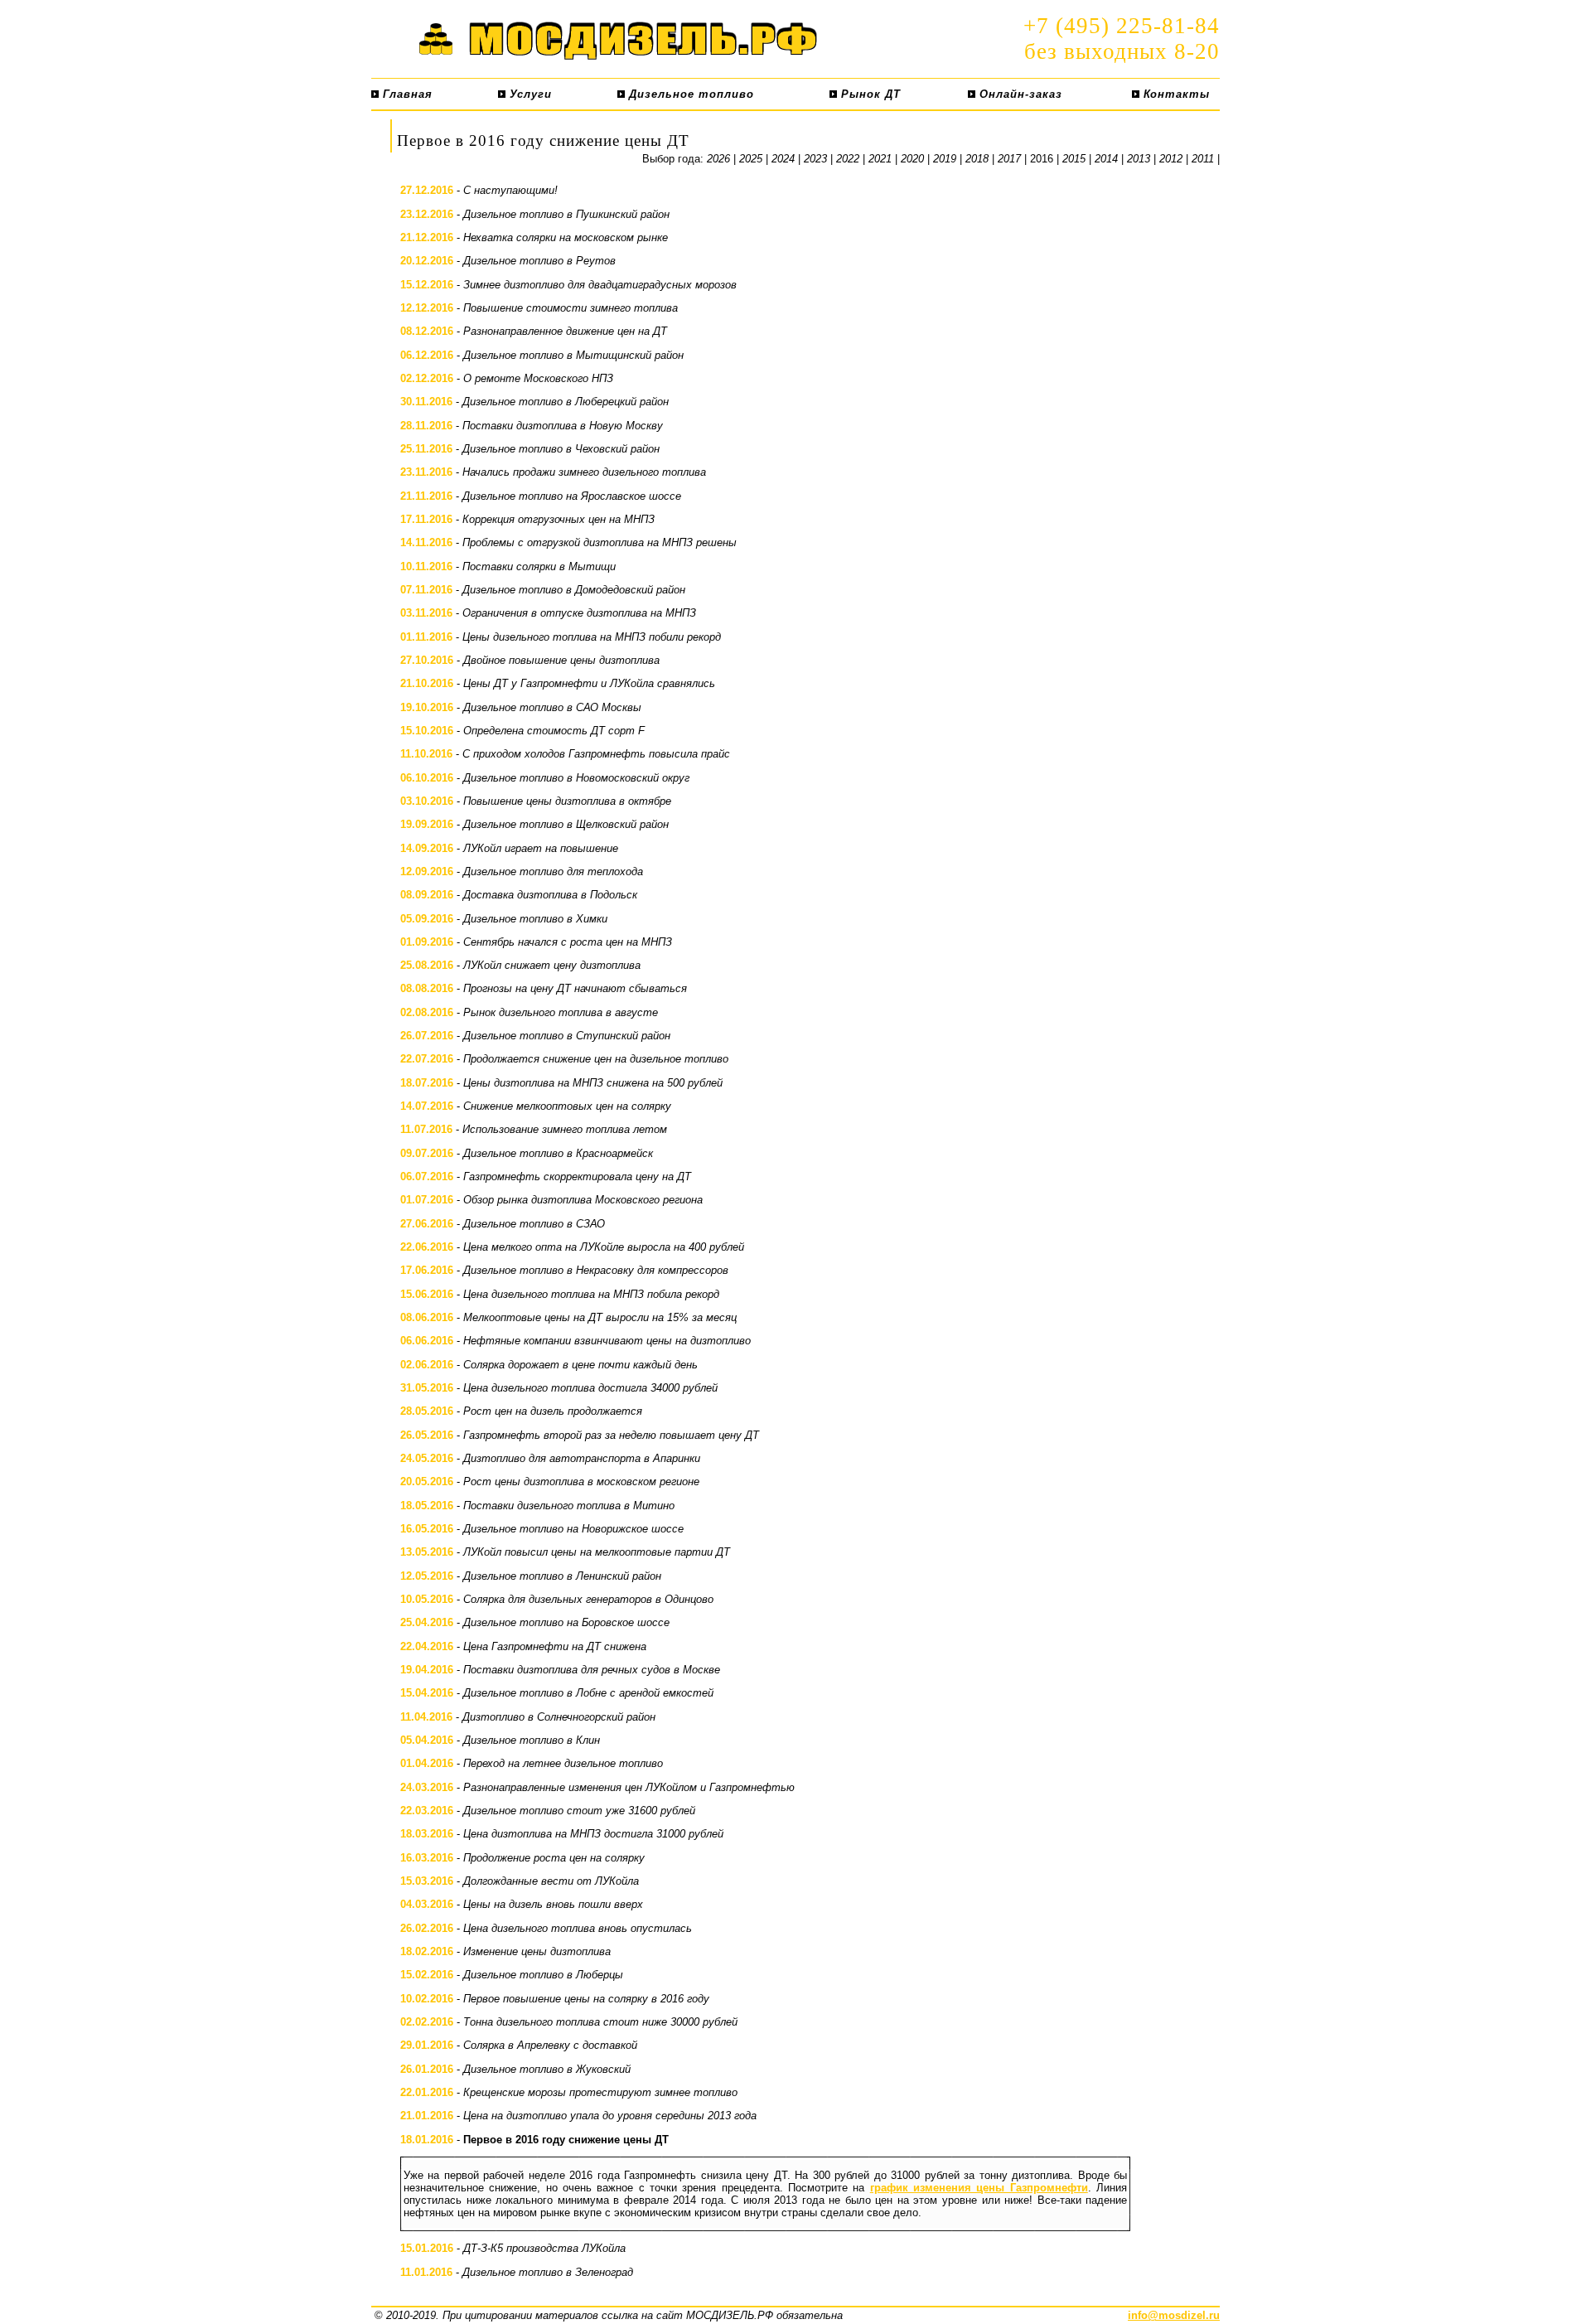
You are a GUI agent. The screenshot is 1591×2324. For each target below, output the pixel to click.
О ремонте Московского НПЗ (538, 378)
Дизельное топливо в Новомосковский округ (576, 778)
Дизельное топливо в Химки (535, 919)
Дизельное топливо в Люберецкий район (566, 402)
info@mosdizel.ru (1174, 2315)
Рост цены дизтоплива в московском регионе (581, 1482)
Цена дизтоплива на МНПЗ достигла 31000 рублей (593, 1834)
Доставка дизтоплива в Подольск (550, 895)
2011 (1203, 159)
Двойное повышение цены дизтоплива (561, 660)
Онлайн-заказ (1019, 94)
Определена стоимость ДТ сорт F (554, 731)
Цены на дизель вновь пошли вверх (553, 1904)
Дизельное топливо (689, 94)
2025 (751, 159)
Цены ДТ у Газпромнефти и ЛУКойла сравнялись (589, 683)
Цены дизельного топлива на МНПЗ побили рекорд (592, 637)
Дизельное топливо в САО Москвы (552, 707)
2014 (1106, 159)
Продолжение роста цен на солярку (554, 1858)
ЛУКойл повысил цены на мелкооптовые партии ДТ (597, 1552)
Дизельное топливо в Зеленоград (548, 2272)
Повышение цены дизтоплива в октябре (567, 801)
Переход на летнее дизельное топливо (563, 1763)
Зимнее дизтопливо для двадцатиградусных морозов (600, 285)
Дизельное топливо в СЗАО (534, 1224)
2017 (1009, 159)
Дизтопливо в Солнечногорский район (559, 1717)
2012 (1171, 159)
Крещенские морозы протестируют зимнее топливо (600, 2092)
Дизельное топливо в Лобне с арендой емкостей (588, 1693)
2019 (945, 159)
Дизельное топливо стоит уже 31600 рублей (579, 1811)
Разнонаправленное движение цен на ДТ (565, 331)
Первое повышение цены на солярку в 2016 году (586, 1999)
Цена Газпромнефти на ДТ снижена (555, 1646)
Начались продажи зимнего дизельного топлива (584, 472)
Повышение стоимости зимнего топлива (571, 308)
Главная (406, 94)
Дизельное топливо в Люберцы (543, 1975)
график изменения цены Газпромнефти (979, 2188)
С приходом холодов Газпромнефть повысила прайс (596, 754)
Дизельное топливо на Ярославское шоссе (572, 496)
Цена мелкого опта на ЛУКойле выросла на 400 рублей (604, 1247)
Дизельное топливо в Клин (532, 1740)
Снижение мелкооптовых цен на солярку (567, 1106)
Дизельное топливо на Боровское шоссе (566, 1622)
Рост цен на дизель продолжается (553, 1411)
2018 (977, 159)
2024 (783, 159)
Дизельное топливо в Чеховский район (561, 449)
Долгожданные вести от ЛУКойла (551, 1881)
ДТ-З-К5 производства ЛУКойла (544, 2248)
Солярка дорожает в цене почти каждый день (580, 1365)
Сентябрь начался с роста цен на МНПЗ (568, 942)
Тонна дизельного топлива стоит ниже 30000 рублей (600, 2022)
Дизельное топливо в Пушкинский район (566, 214)
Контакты (1175, 94)
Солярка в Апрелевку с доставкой (550, 2045)
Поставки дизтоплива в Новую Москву (563, 426)
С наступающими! (510, 190)
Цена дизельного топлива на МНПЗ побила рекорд (591, 1294)
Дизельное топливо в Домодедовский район (574, 590)
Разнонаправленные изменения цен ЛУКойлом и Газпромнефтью (629, 1787)
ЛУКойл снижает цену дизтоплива (552, 965)
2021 (880, 159)
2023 (815, 159)
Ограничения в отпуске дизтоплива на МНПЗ (579, 613)
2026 (718, 159)
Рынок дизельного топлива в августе (561, 1012)
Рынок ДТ (869, 94)
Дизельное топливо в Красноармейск (558, 1153)
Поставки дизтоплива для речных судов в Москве (592, 1670)
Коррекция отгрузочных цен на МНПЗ (559, 519)
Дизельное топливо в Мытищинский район (573, 355)
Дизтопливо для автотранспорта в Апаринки (582, 1458)
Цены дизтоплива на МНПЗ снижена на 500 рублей (593, 1083)
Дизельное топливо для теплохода (553, 871)
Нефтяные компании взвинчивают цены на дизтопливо (607, 1341)
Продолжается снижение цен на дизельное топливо (596, 1059)
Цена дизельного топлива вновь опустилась (578, 1928)
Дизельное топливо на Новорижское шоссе (573, 1529)
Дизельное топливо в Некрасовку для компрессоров (596, 1270)
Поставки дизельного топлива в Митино (569, 1506)
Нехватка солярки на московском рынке (566, 237)
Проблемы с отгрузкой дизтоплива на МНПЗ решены (600, 542)
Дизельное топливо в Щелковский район (566, 824)
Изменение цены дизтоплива (537, 1951)
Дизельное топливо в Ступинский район (567, 1036)
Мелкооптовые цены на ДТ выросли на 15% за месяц (600, 1317)
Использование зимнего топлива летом (565, 1129)
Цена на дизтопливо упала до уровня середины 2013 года (610, 2116)
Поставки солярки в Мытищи (539, 566)
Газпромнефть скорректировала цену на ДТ (577, 1177)
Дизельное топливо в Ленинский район (562, 1576)
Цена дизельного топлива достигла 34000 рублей (590, 1388)
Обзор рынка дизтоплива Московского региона (583, 1200)
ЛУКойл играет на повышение (541, 848)
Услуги (529, 94)
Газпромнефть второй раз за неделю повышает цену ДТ (611, 1435)
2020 (912, 159)
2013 (1139, 159)
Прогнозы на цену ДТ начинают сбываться (575, 988)
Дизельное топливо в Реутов (539, 261)
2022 (848, 159)
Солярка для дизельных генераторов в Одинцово (588, 1599)
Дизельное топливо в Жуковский (547, 2069)
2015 (1074, 159)
